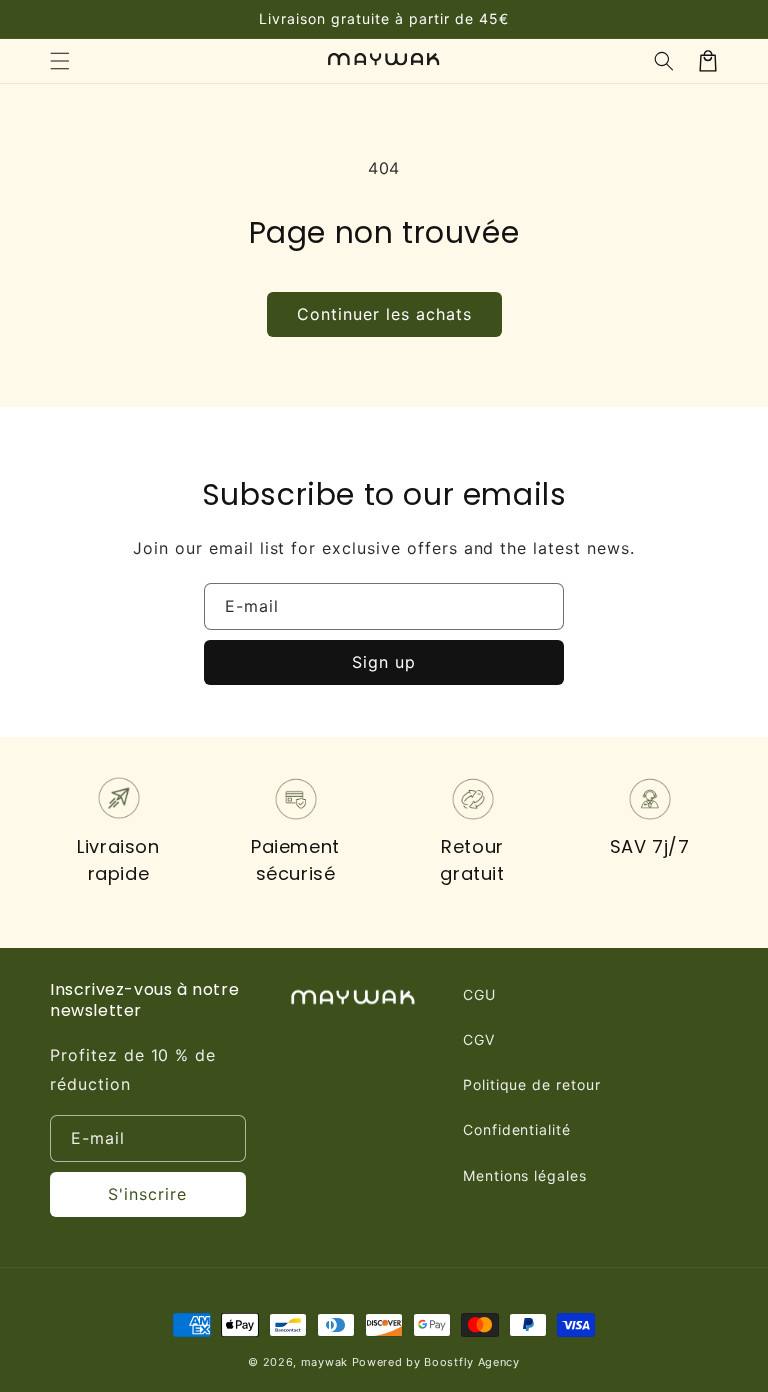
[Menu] (60, 61)
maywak (324, 1362)
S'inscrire (147, 1194)
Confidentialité (517, 1129)
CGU (479, 994)
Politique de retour (532, 1084)
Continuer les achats (384, 314)
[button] (664, 61)
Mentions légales (525, 1175)
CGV (479, 1039)
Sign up (384, 662)
